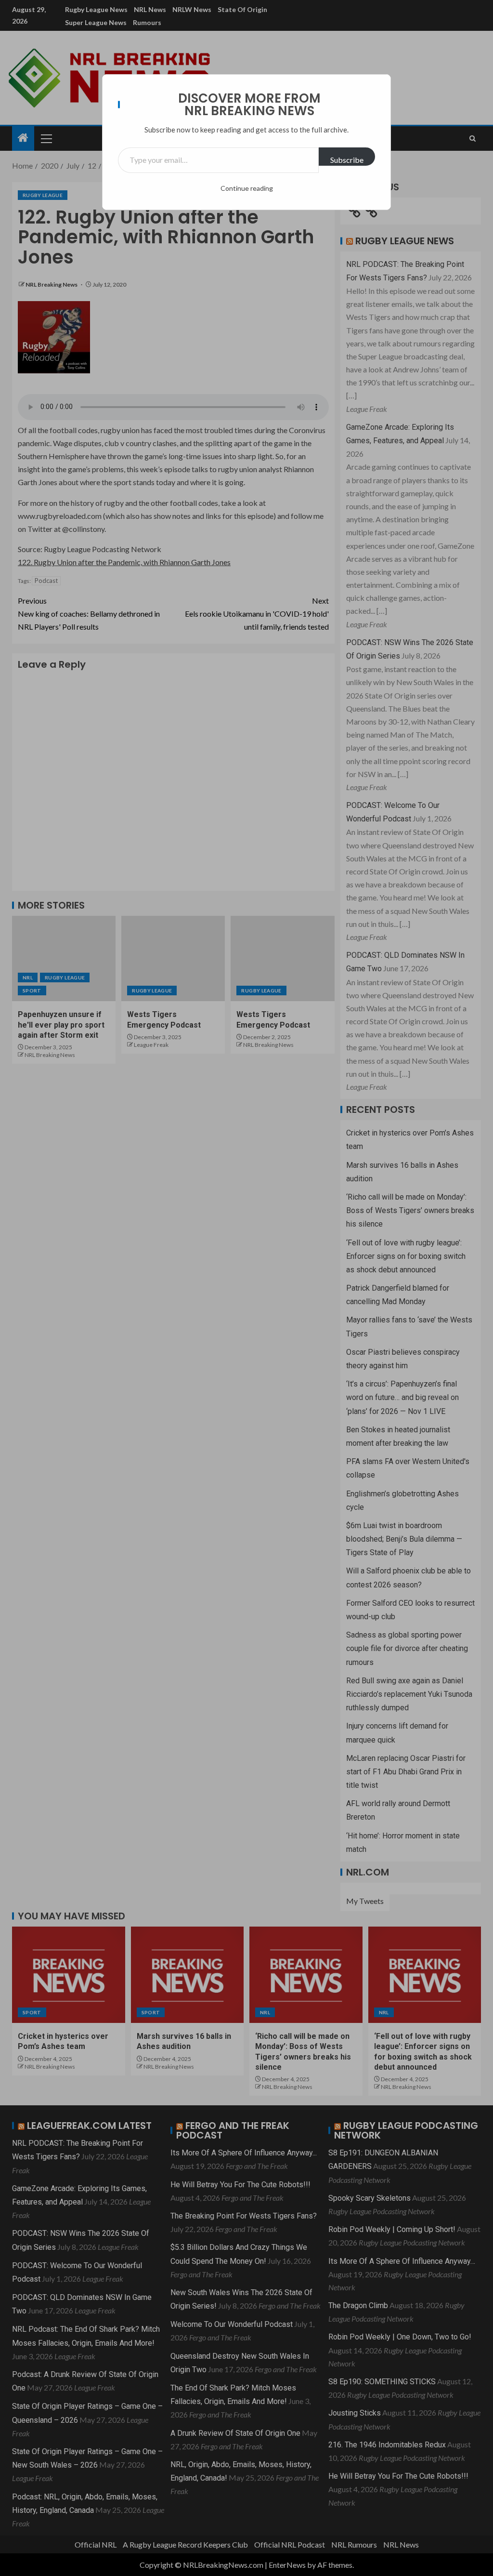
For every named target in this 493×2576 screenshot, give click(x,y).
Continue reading (247, 188)
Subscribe (347, 160)
